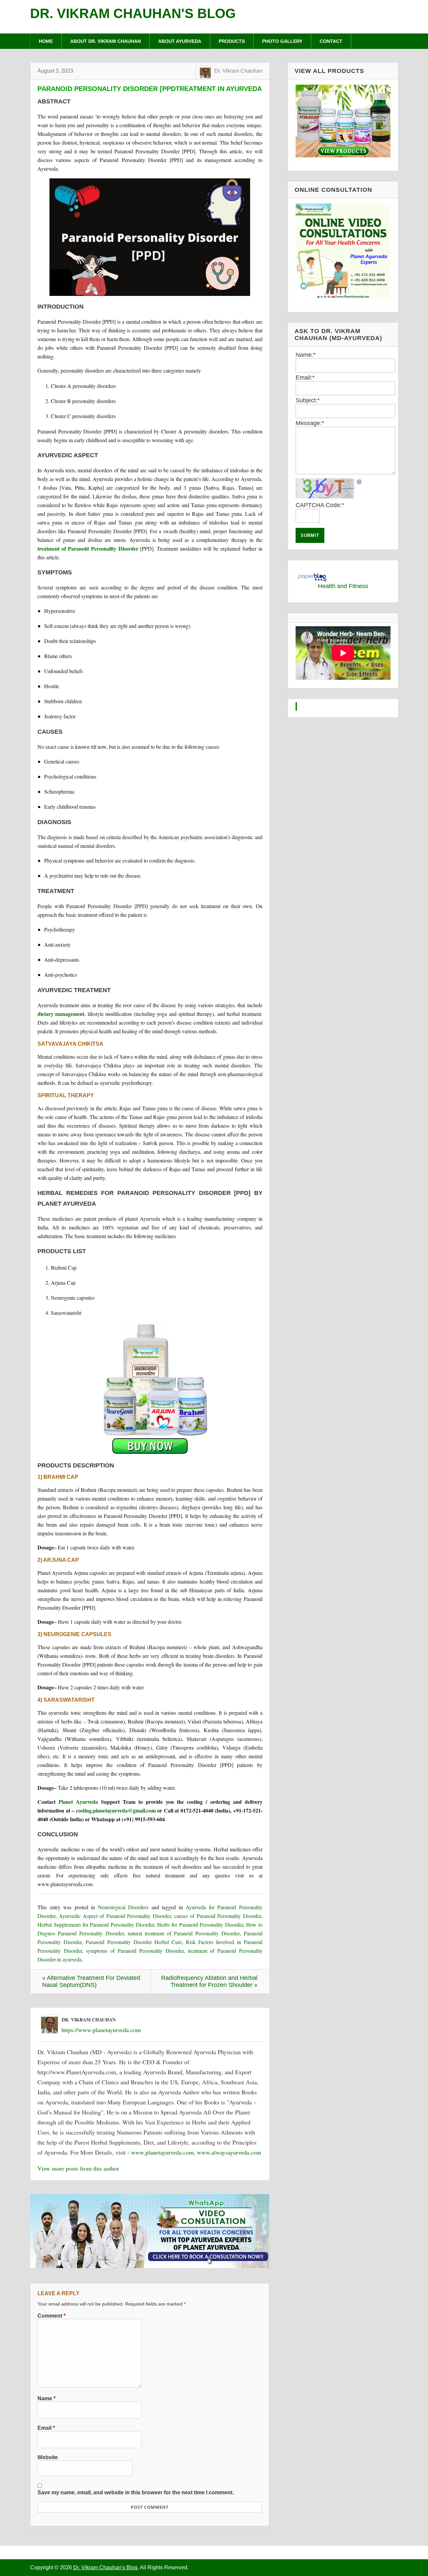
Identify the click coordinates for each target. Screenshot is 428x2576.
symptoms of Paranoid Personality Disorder (135, 1951)
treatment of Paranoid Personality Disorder (88, 548)
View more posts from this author (78, 2168)
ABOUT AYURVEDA (180, 41)
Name (46, 2398)
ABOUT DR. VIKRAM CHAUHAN (105, 41)
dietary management (61, 1014)
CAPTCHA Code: (320, 505)
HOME (46, 41)
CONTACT (331, 41)
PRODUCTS (232, 41)
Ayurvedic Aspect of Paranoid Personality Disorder (115, 1916)
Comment (51, 2316)
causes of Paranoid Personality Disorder (218, 1916)
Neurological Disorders (123, 1907)
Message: (310, 423)
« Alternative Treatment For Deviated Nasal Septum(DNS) (91, 1981)
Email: (305, 378)
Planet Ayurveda (78, 1802)
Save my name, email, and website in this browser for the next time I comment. (136, 2492)
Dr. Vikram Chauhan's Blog (133, 13)
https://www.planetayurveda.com (101, 2030)
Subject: (308, 400)
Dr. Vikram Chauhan (238, 71)
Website (48, 2457)
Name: (306, 355)
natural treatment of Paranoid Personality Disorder (184, 1933)
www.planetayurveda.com (162, 2152)
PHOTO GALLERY (282, 41)
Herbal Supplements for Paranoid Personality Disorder (96, 1924)
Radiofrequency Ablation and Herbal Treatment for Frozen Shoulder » (209, 1981)
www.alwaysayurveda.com (229, 2152)
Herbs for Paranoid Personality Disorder (200, 1924)
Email (46, 2428)
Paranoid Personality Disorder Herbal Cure (134, 1942)
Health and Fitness (343, 586)
